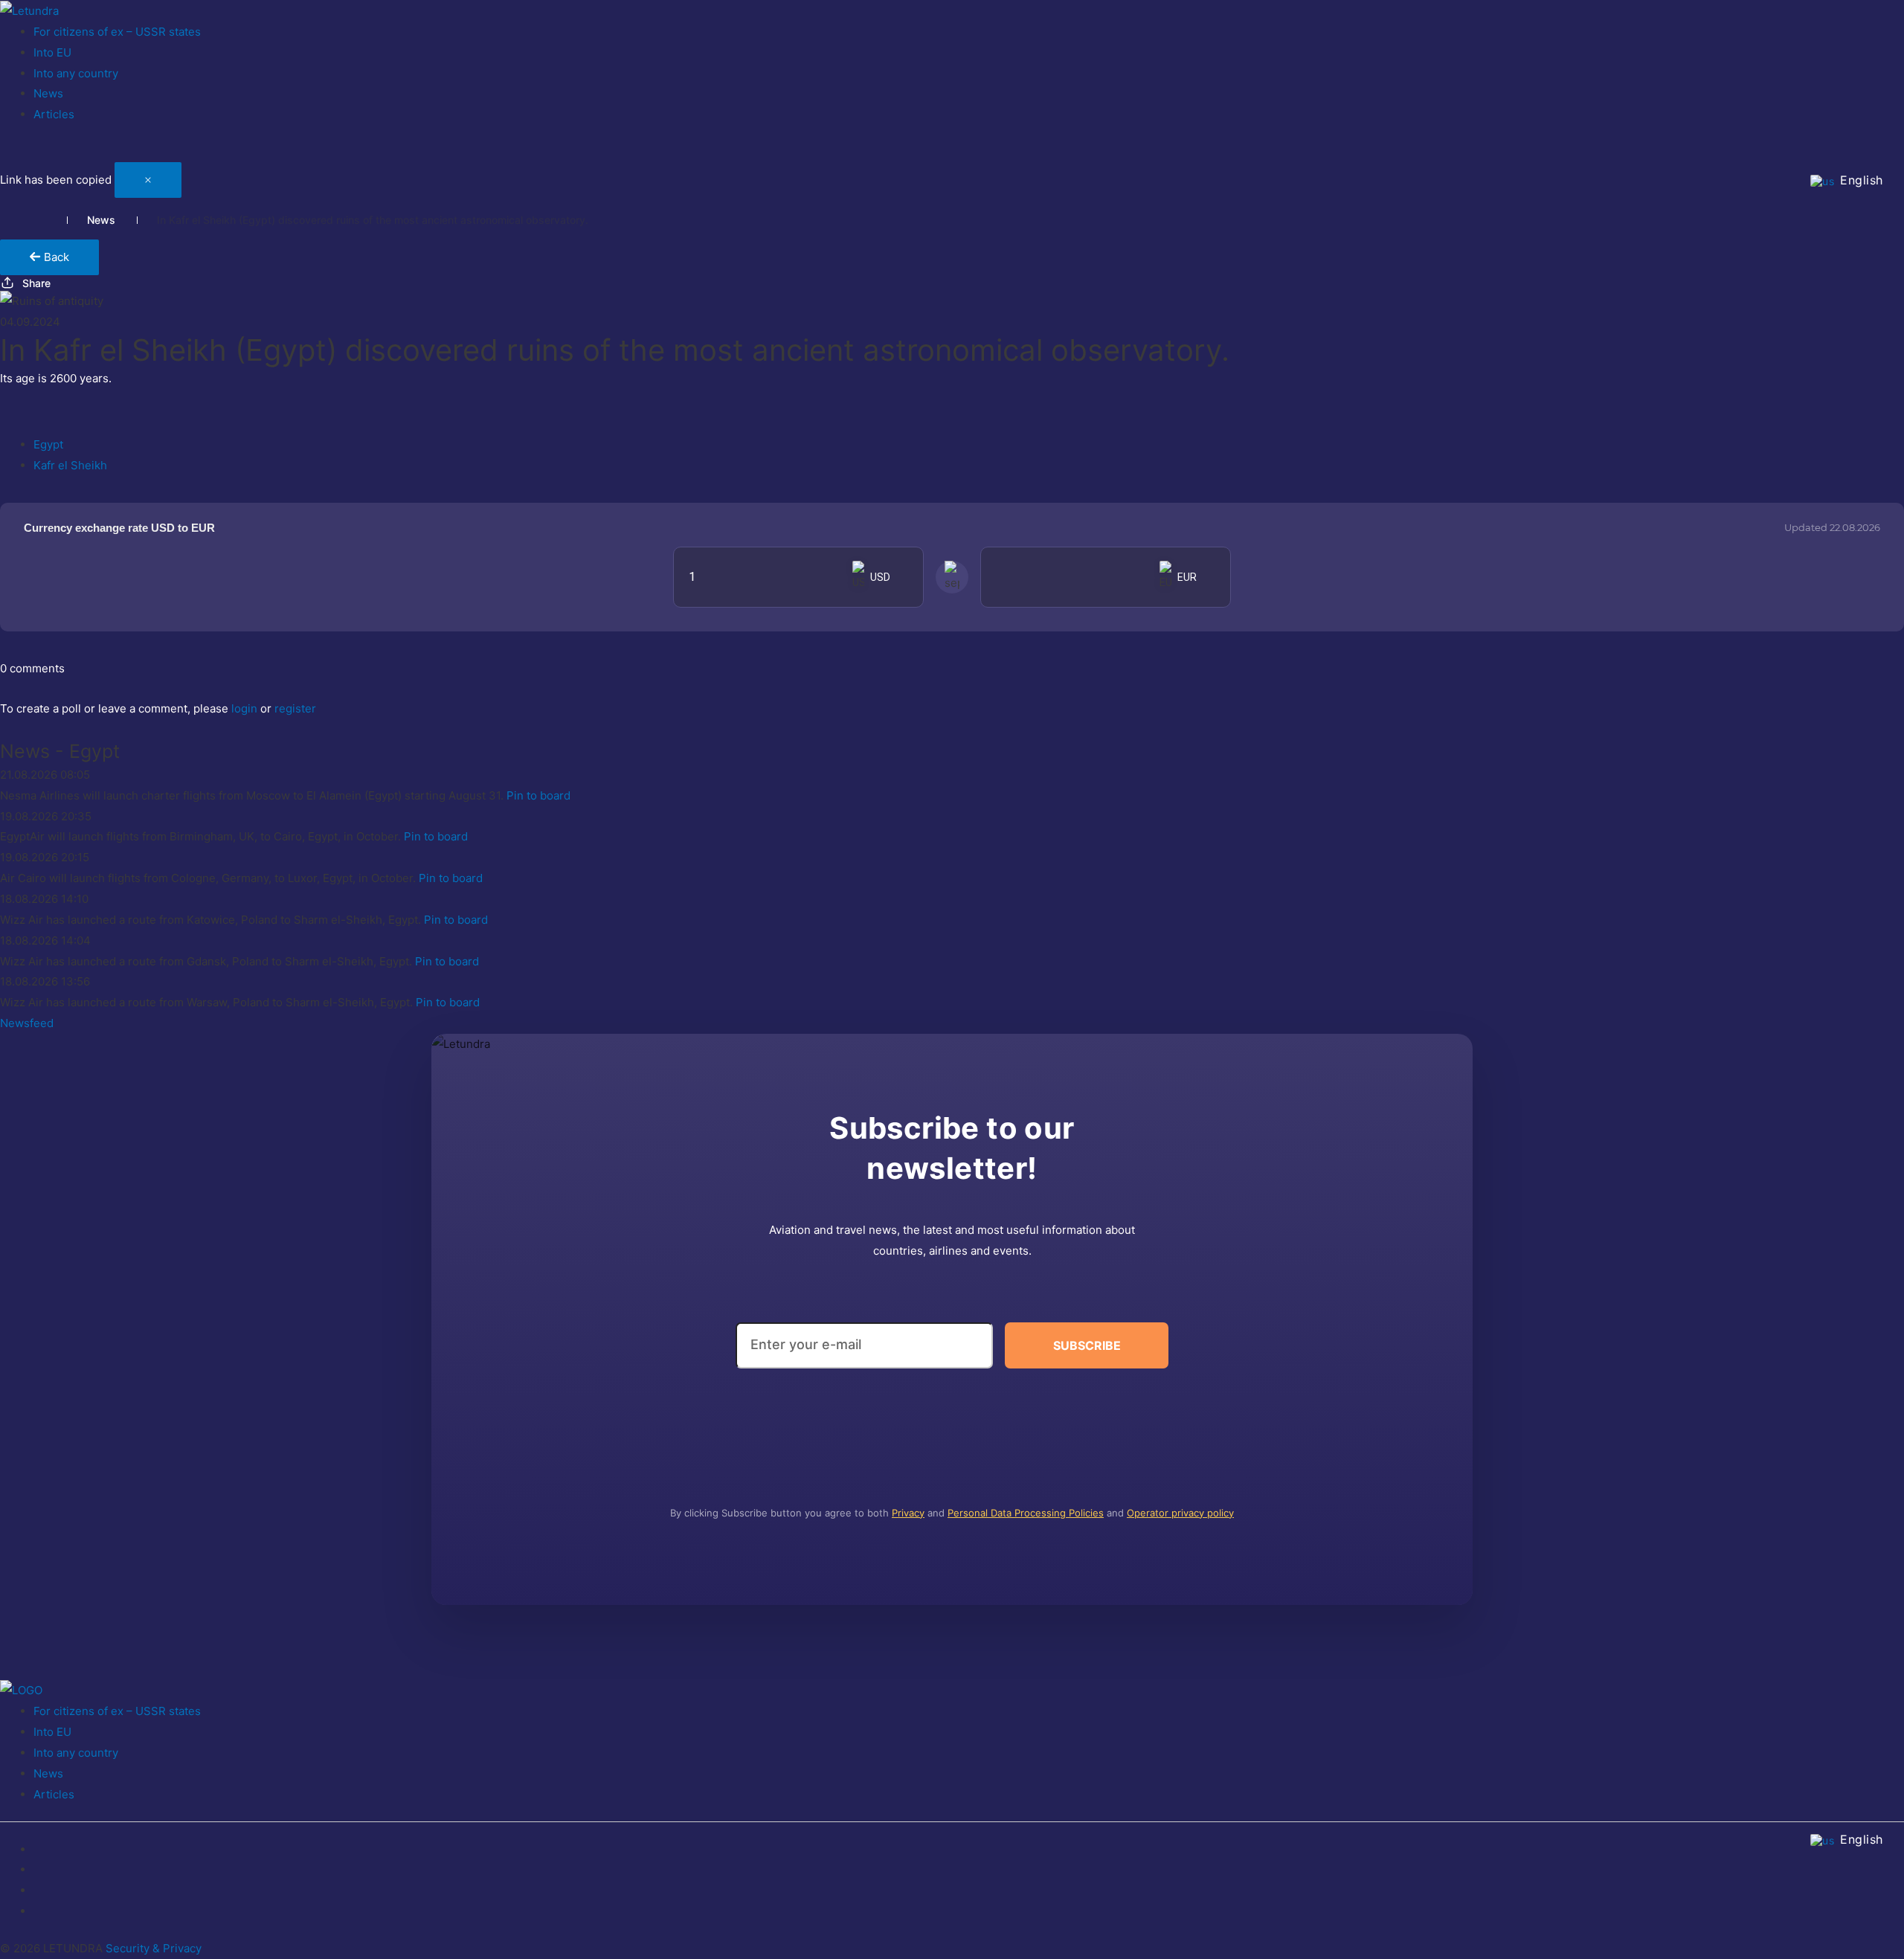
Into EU (52, 52)
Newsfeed (27, 1023)
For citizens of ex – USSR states (117, 32)
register (295, 708)
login (244, 708)
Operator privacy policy (1180, 1513)
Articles (54, 114)
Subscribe (1087, 1345)
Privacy (908, 1513)
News (48, 93)
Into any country (76, 73)
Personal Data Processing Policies (1026, 1513)
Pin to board (538, 795)
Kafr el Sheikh (70, 465)
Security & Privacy (154, 1948)
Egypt (48, 444)
